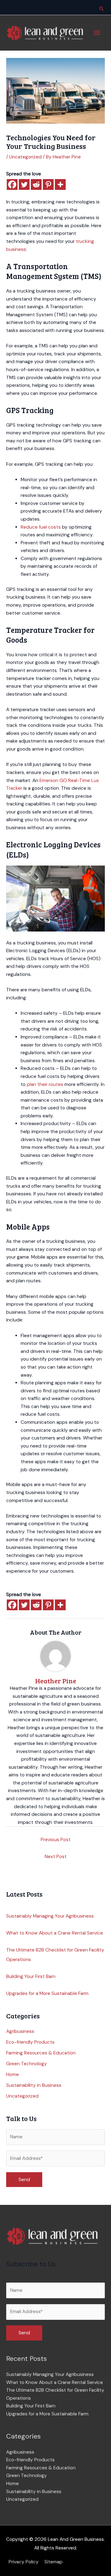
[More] (60, 184)
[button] (102, 9)
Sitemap (53, 2562)
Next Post (56, 1857)
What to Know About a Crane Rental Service (55, 1933)
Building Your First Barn (31, 1976)
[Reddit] (36, 184)
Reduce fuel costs (41, 527)
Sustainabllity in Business (34, 2085)
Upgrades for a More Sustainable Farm (47, 1993)
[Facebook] (12, 184)
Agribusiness (20, 2031)
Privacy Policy (24, 2562)
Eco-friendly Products (30, 2042)
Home (12, 2074)
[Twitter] (24, 184)
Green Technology (27, 2064)
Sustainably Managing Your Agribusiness (50, 1916)
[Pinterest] (48, 184)
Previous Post (56, 1840)
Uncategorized (25, 157)
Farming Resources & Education (41, 2053)
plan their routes (45, 1084)
